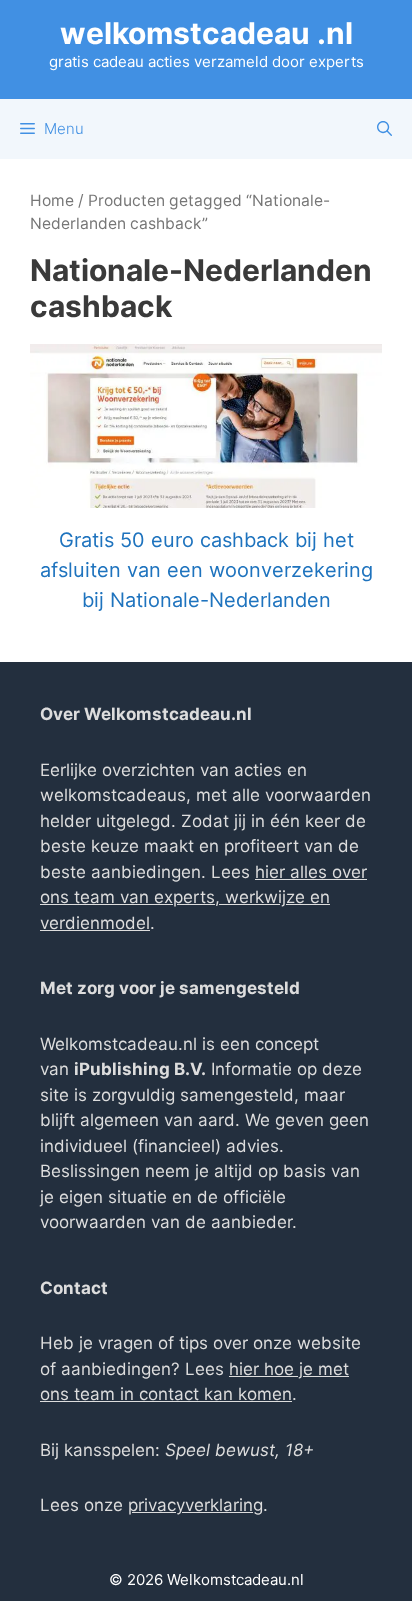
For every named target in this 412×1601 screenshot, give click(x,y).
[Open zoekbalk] (384, 129)
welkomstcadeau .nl (206, 33)
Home (52, 200)
